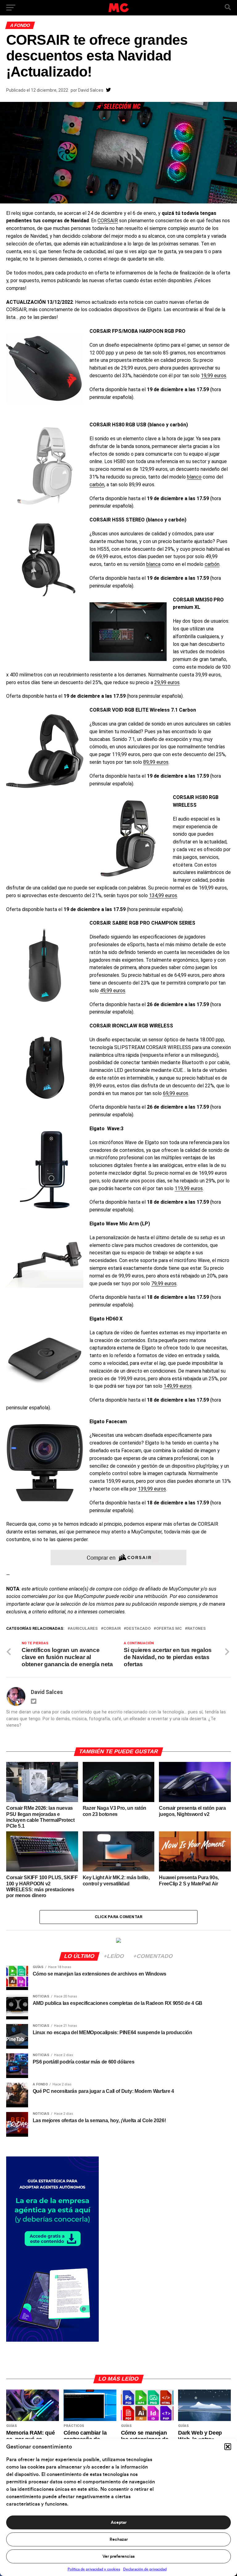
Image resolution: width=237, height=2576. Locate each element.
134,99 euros (163, 895)
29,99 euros (167, 682)
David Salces (91, 90)
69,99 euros (176, 1093)
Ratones (197, 1629)
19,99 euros (214, 376)
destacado (138, 1629)
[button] (228, 2447)
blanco (194, 477)
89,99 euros (156, 762)
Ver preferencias (118, 2557)
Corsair (112, 1629)
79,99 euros (164, 1284)
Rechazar (119, 2540)
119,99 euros (189, 1188)
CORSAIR (108, 221)
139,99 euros (152, 1489)
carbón (97, 485)
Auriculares (84, 1629)
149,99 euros (178, 1386)
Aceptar (119, 2523)
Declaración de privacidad (145, 2569)
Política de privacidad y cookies (94, 2569)
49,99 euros (113, 991)
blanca (153, 564)
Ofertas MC (169, 1629)
